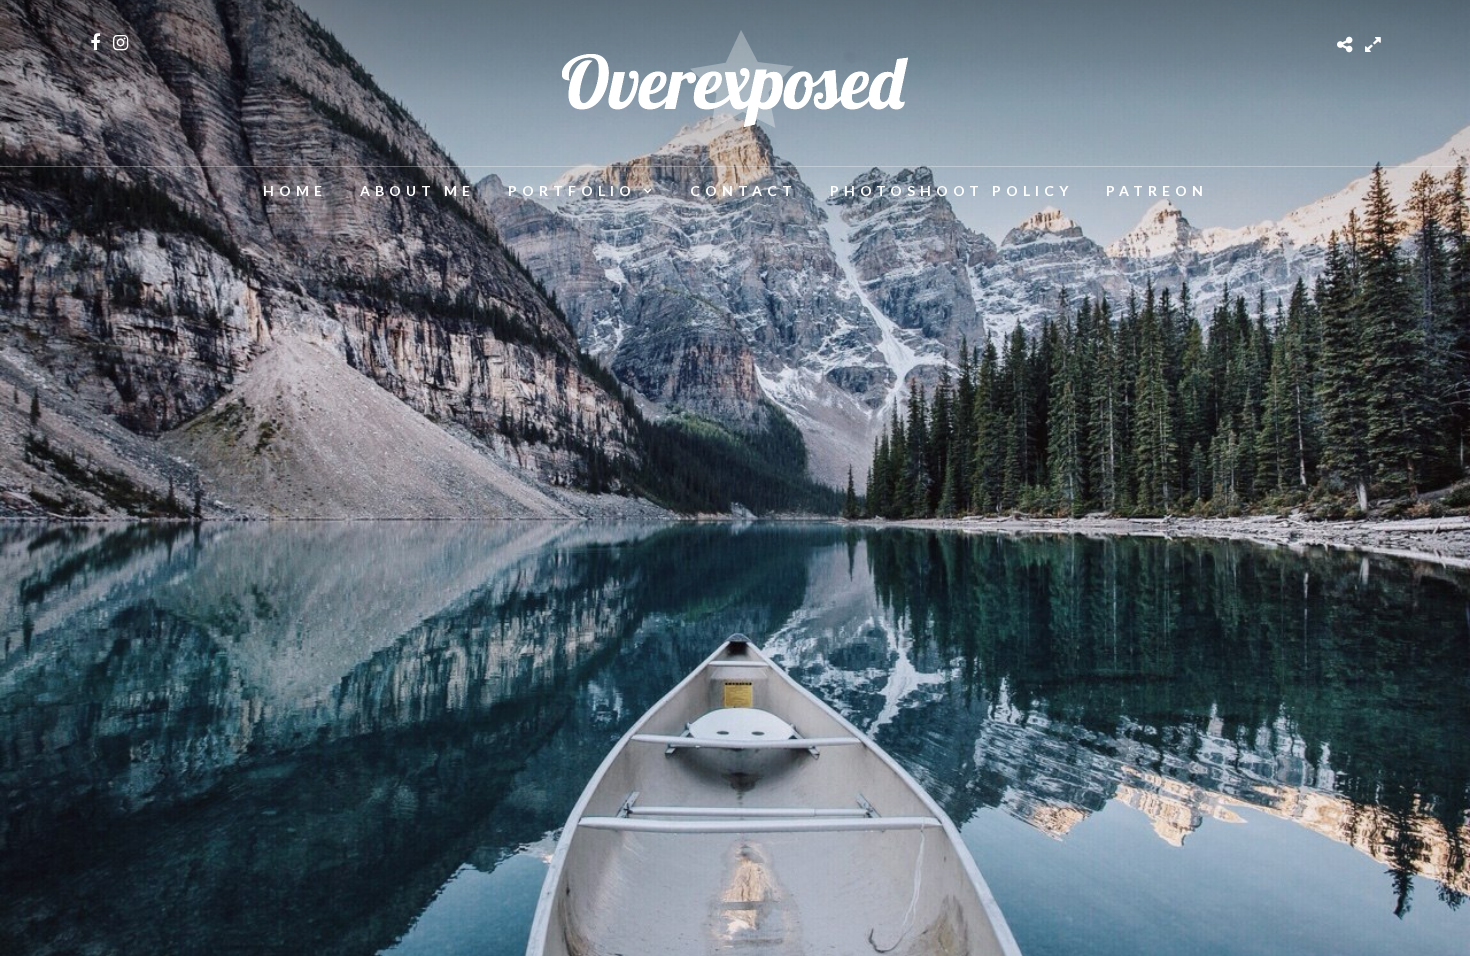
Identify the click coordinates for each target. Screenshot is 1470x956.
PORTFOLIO (572, 190)
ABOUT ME (417, 190)
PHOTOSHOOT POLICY (951, 190)
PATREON (1157, 190)
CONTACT (743, 190)
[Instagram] (120, 43)
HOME (295, 190)
